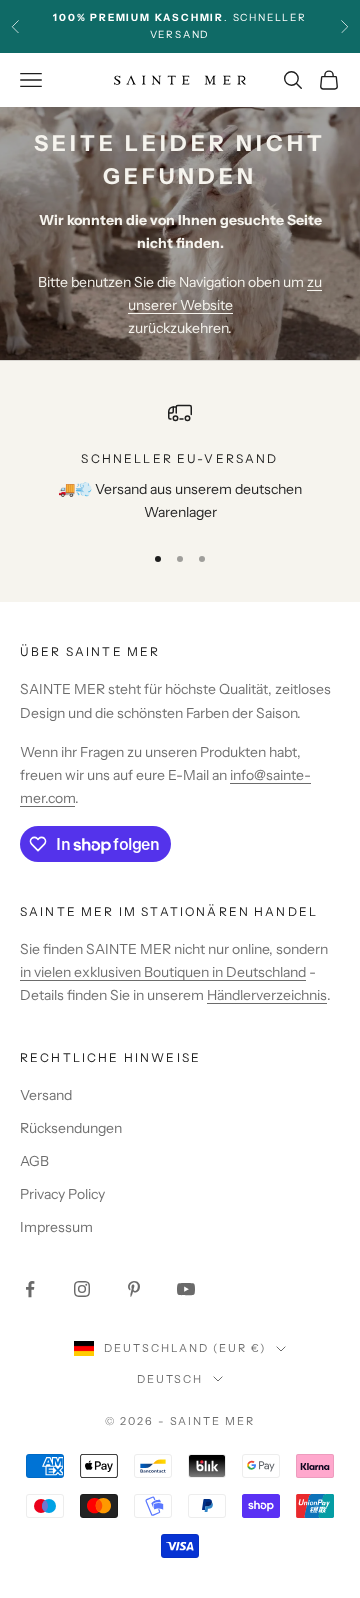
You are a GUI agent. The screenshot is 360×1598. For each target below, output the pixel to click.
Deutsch (170, 1379)
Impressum (56, 1227)
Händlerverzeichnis (267, 995)
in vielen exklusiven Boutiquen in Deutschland (163, 972)
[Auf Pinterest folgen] (134, 1289)
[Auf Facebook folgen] (30, 1289)
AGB (34, 1161)
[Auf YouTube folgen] (186, 1289)
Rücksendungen (71, 1128)
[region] (180, 462)
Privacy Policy (62, 1194)
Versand (46, 1095)
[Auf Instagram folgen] (82, 1289)
